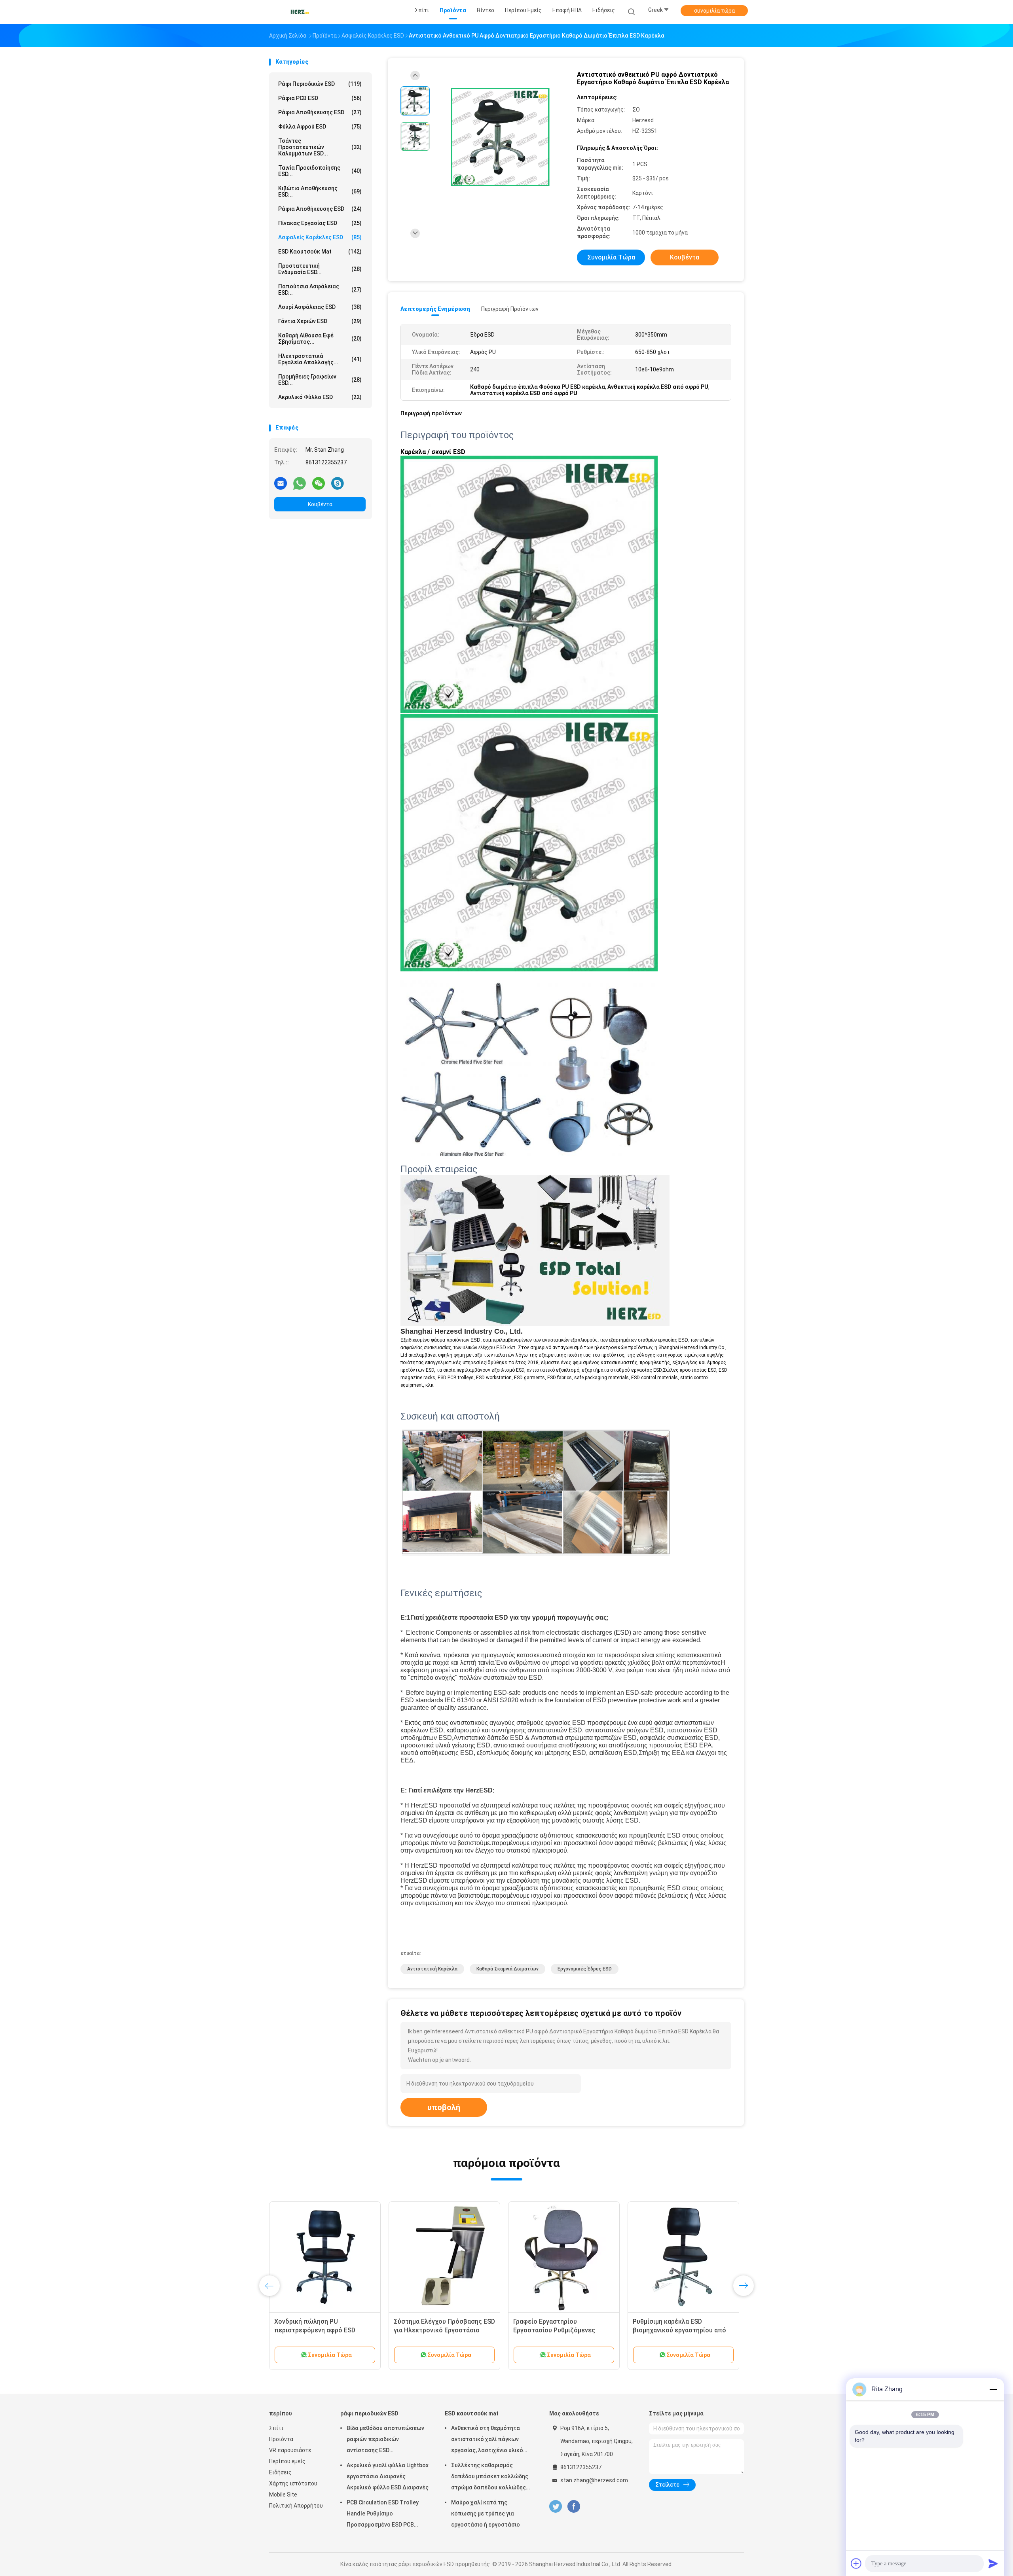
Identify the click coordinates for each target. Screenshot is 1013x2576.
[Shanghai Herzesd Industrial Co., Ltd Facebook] (574, 2507)
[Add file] (856, 2563)
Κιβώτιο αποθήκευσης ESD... (320, 191)
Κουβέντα (320, 504)
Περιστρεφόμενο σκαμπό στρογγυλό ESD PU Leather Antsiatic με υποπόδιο (672, 2330)
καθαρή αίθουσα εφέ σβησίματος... (320, 339)
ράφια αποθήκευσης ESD (320, 112)
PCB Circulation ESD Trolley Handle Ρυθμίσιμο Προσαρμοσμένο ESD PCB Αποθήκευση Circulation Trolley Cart (383, 2515)
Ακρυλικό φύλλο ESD (320, 397)
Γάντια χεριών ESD (320, 321)
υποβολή (444, 2107)
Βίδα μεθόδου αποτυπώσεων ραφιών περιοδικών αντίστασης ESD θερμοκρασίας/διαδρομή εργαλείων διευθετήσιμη (385, 2440)
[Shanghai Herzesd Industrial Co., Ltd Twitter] (556, 2507)
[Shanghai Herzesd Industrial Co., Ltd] (300, 12)
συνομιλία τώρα (714, 11)
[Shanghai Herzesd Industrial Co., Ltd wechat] (319, 483)
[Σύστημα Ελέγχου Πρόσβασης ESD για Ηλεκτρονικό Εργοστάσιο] (325, 2257)
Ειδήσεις (280, 2472)
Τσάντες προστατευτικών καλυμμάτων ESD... (320, 147)
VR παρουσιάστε (290, 2450)
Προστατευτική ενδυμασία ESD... (320, 269)
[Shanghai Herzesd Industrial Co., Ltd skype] (338, 483)
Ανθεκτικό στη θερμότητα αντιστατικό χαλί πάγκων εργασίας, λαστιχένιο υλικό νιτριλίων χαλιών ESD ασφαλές (492, 2440)
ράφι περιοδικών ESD (320, 84)
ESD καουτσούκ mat (320, 252)
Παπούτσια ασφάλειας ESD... (320, 290)
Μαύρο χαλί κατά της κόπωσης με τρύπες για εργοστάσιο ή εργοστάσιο (486, 2514)
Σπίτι (276, 2428)
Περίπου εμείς (287, 2461)
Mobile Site (283, 2495)
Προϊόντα (281, 2439)
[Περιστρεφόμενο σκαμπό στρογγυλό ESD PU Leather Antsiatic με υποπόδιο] (683, 2257)
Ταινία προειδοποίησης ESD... (320, 171)
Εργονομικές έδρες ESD (585, 1969)
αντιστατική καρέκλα (432, 1969)
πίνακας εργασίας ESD (320, 223)
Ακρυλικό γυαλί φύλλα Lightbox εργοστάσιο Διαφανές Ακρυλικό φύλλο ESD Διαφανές (388, 2476)
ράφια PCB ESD (320, 98)
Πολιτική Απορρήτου (296, 2506)
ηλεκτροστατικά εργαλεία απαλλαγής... (320, 359)
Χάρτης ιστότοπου (293, 2483)
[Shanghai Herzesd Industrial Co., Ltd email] (281, 483)
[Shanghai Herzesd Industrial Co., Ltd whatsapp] (300, 483)
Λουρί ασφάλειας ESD (320, 307)
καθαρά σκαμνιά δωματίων (507, 1969)
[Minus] (993, 2389)
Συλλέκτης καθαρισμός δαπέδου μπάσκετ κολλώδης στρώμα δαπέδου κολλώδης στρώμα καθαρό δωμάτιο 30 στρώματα (490, 2478)
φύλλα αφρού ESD (320, 127)
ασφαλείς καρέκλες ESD (320, 237)
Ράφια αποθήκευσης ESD (320, 209)
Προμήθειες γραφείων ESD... (320, 380)
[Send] (993, 2563)
